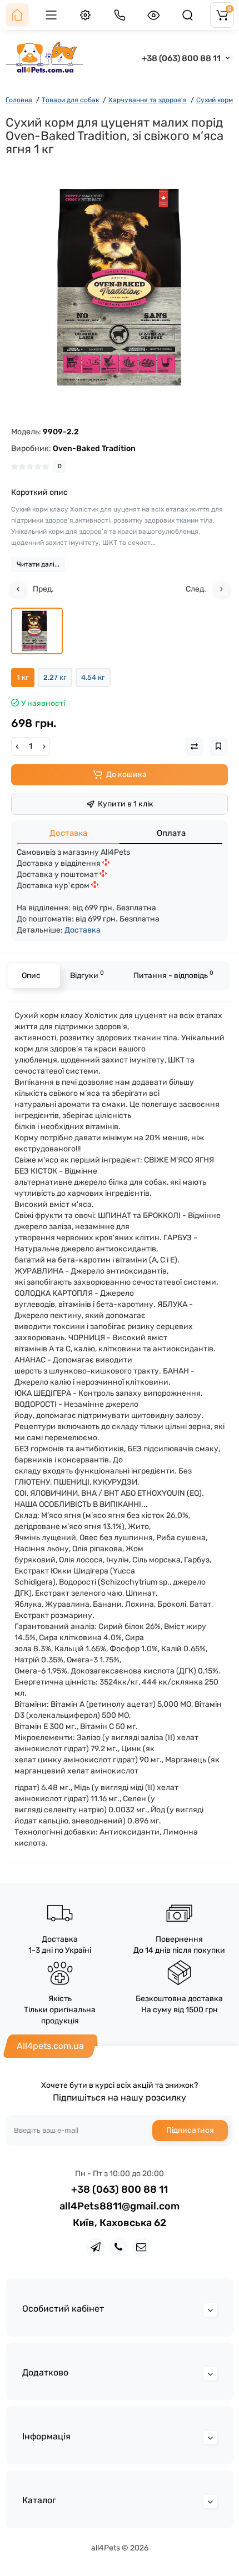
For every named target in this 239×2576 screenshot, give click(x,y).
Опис (31, 976)
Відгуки (87, 974)
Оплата (171, 833)
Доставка (68, 833)
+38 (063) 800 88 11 (181, 58)
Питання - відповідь (173, 974)
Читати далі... (38, 564)
